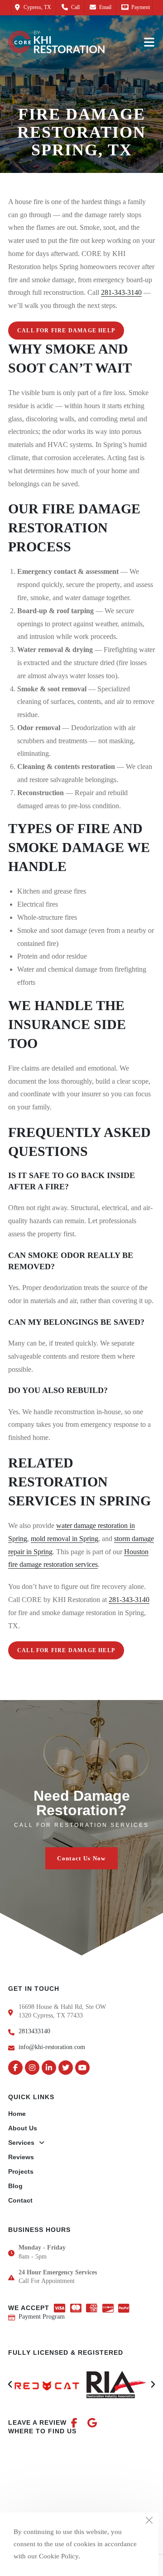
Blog (15, 2186)
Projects (21, 2171)
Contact (20, 2200)
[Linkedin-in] (49, 2068)
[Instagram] (32, 2068)
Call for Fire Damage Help (66, 331)
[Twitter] (66, 2068)
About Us (23, 2128)
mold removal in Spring (65, 1539)
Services (21, 2143)
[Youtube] (82, 2068)
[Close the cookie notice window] (149, 2522)
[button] (81, 1858)
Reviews (21, 2157)
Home (17, 2114)
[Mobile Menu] (149, 42)
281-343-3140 (121, 292)
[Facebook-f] (15, 2068)
